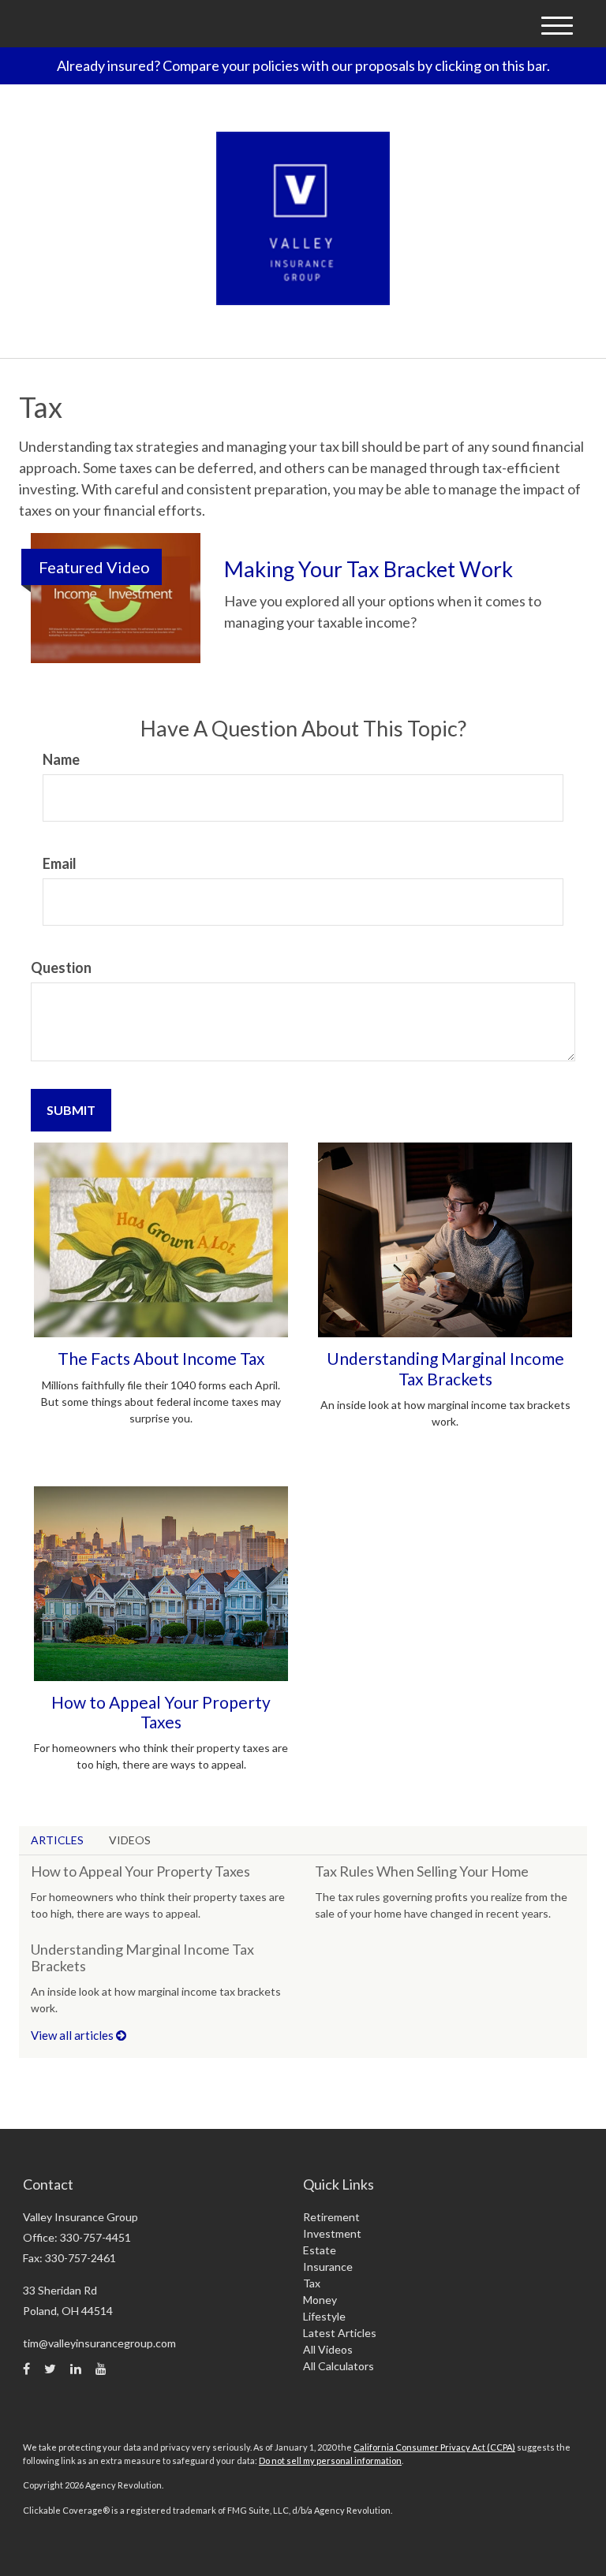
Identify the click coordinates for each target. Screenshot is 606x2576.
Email (60, 863)
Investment (332, 2233)
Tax (312, 2283)
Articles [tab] (57, 1840)
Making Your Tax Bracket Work (368, 569)
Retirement (331, 2217)
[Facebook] (26, 2369)
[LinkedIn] (76, 2369)
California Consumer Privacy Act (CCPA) (434, 2447)
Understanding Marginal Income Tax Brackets (445, 1368)
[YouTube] (101, 2369)
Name (61, 759)
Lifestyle (324, 2316)
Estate (320, 2250)
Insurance (328, 2267)
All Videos (328, 2349)
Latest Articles (340, 2333)
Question (61, 967)
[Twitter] (50, 2369)
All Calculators (339, 2366)
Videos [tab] (130, 1840)
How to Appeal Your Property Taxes (161, 1712)
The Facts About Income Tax (161, 1358)
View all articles (73, 2035)
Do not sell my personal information (330, 2460)
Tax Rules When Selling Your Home (422, 1871)
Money (320, 2300)
